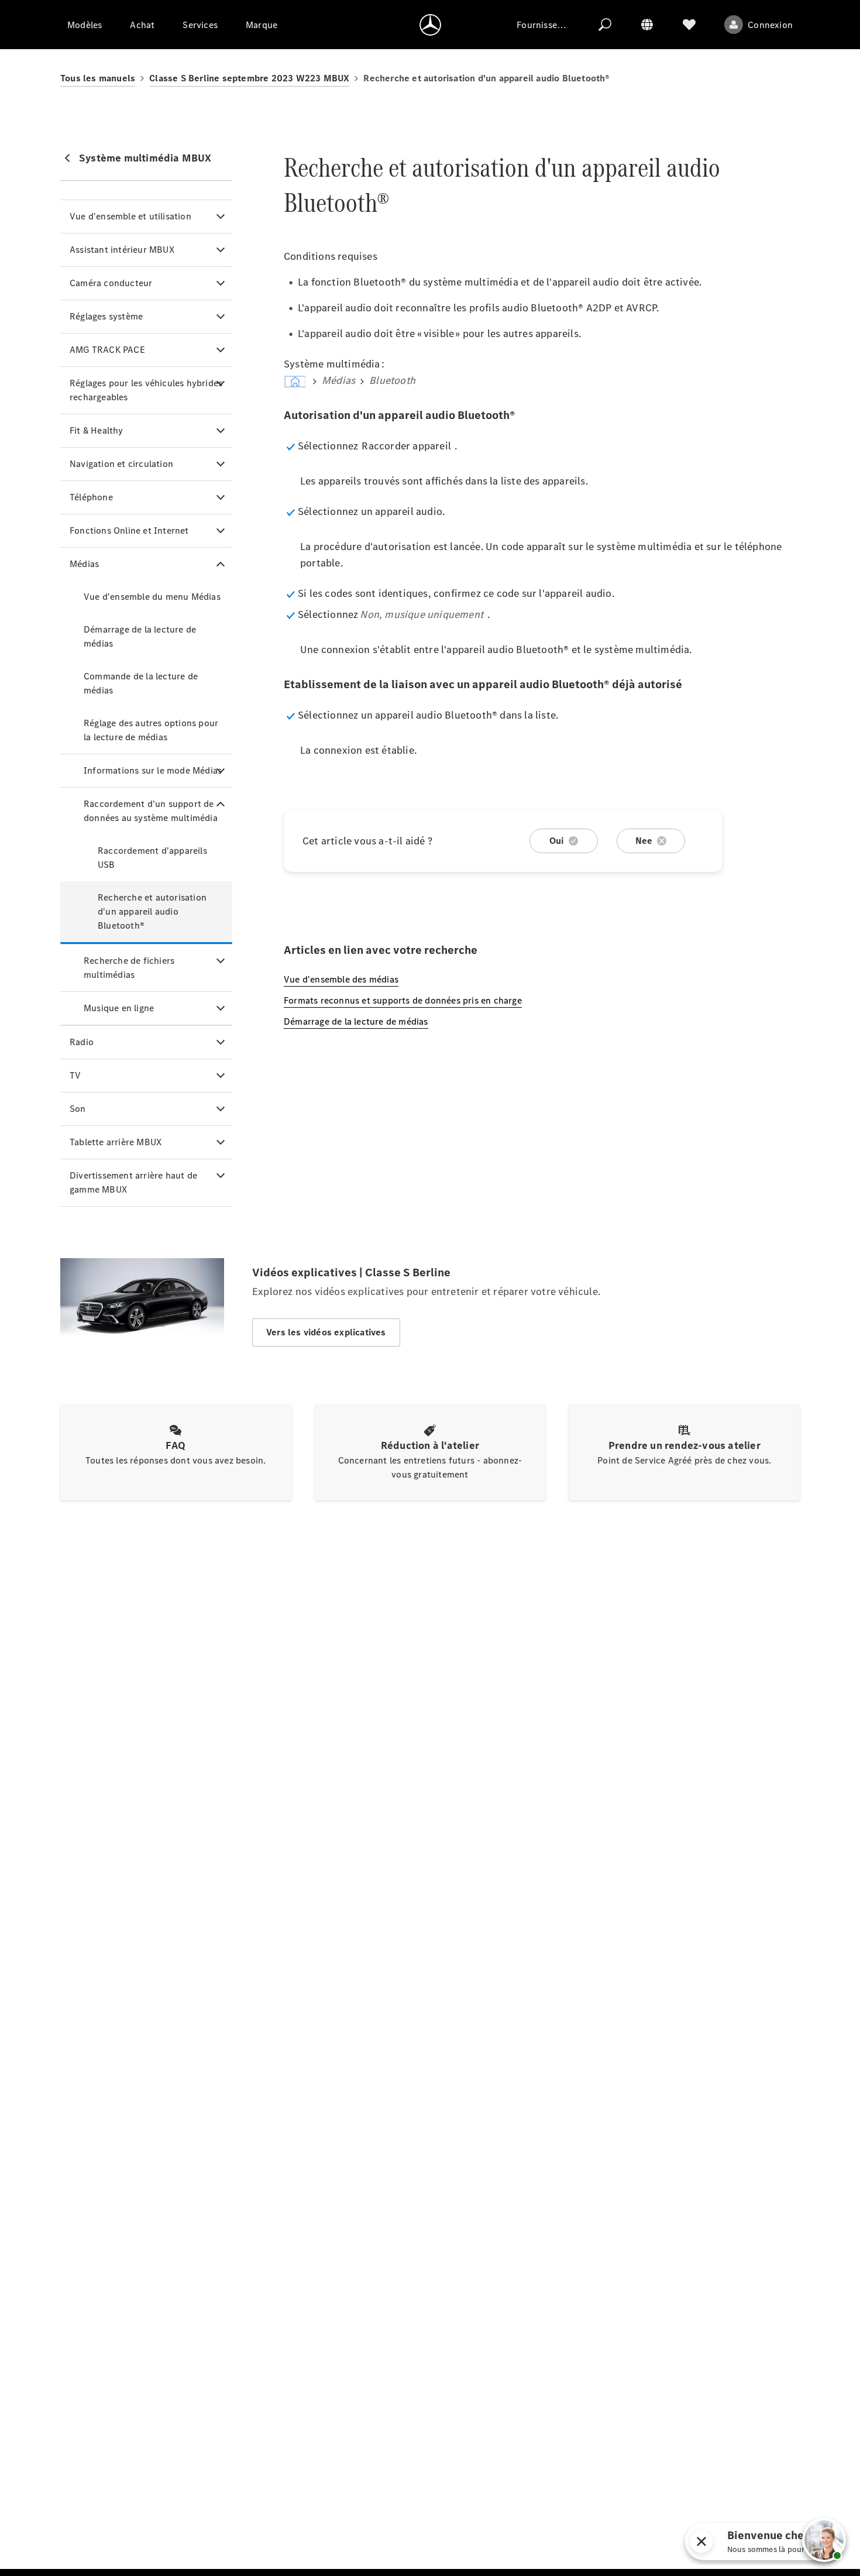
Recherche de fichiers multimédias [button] (129, 968)
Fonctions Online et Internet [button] (129, 530)
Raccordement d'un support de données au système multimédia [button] (151, 811)
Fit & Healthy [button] (97, 430)
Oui (557, 841)
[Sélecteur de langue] (647, 25)
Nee (644, 841)
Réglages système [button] (106, 316)
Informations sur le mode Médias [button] (153, 770)
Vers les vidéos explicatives (326, 1332)
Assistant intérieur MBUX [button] (122, 250)
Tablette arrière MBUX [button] (116, 1142)
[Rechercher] (605, 25)
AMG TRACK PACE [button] (107, 350)
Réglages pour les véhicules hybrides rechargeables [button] (146, 390)
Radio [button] (82, 1042)
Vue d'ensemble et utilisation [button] (130, 216)
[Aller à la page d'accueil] (430, 25)
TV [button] (75, 1075)
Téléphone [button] (91, 497)
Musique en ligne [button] (119, 1008)
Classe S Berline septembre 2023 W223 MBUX (249, 78)
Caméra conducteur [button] (111, 283)
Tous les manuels (98, 78)
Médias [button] (84, 564)
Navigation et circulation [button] (121, 464)
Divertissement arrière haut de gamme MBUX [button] (133, 1182)
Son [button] (78, 1109)
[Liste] (689, 25)
